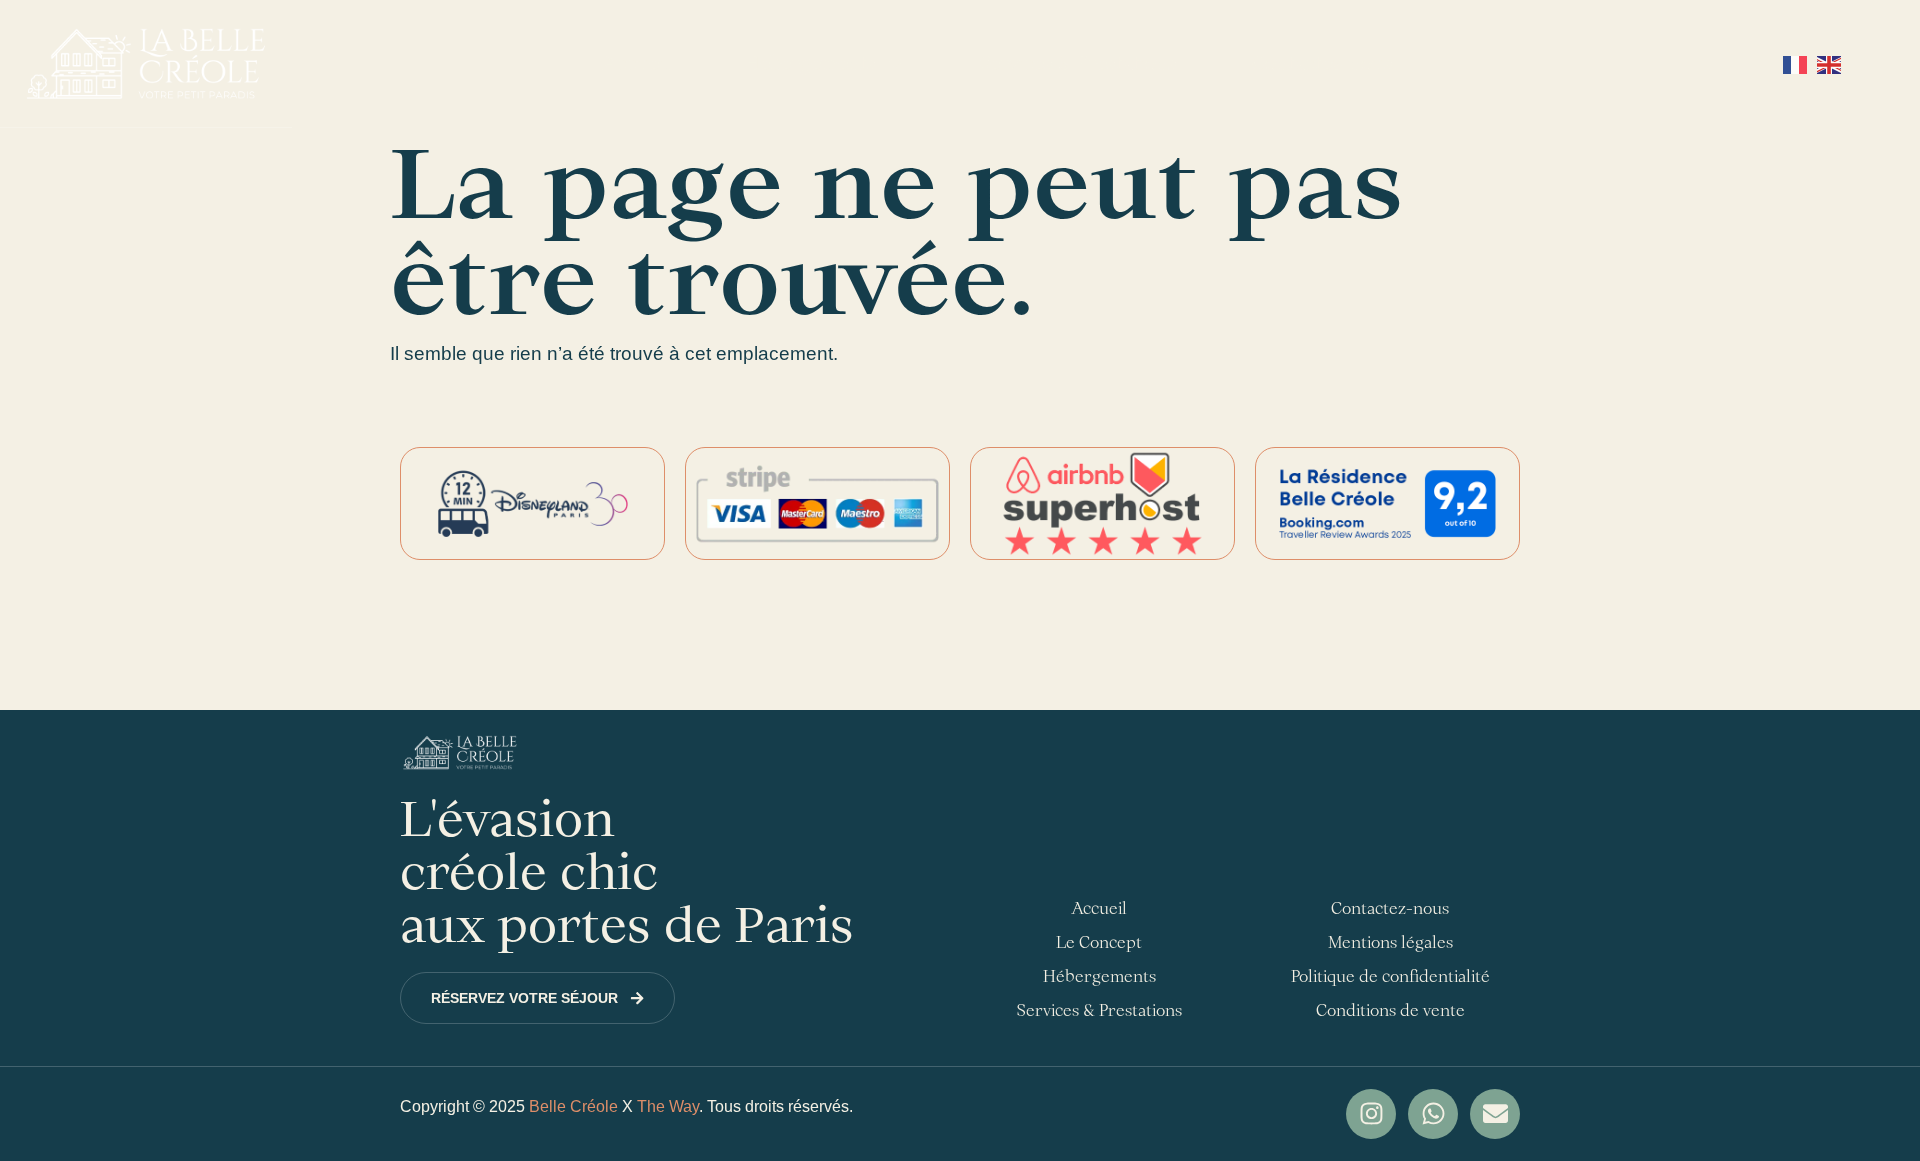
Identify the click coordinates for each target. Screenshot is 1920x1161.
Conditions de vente (1390, 1010)
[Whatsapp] (1433, 1114)
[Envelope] (1495, 1114)
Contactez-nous (1322, 63)
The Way (668, 1106)
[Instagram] (1371, 1114)
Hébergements (810, 63)
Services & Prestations (1078, 63)
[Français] (1797, 63)
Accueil (636, 63)
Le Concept (1099, 942)
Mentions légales (1390, 942)
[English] (1829, 63)
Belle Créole (573, 1106)
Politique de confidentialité (1390, 976)
